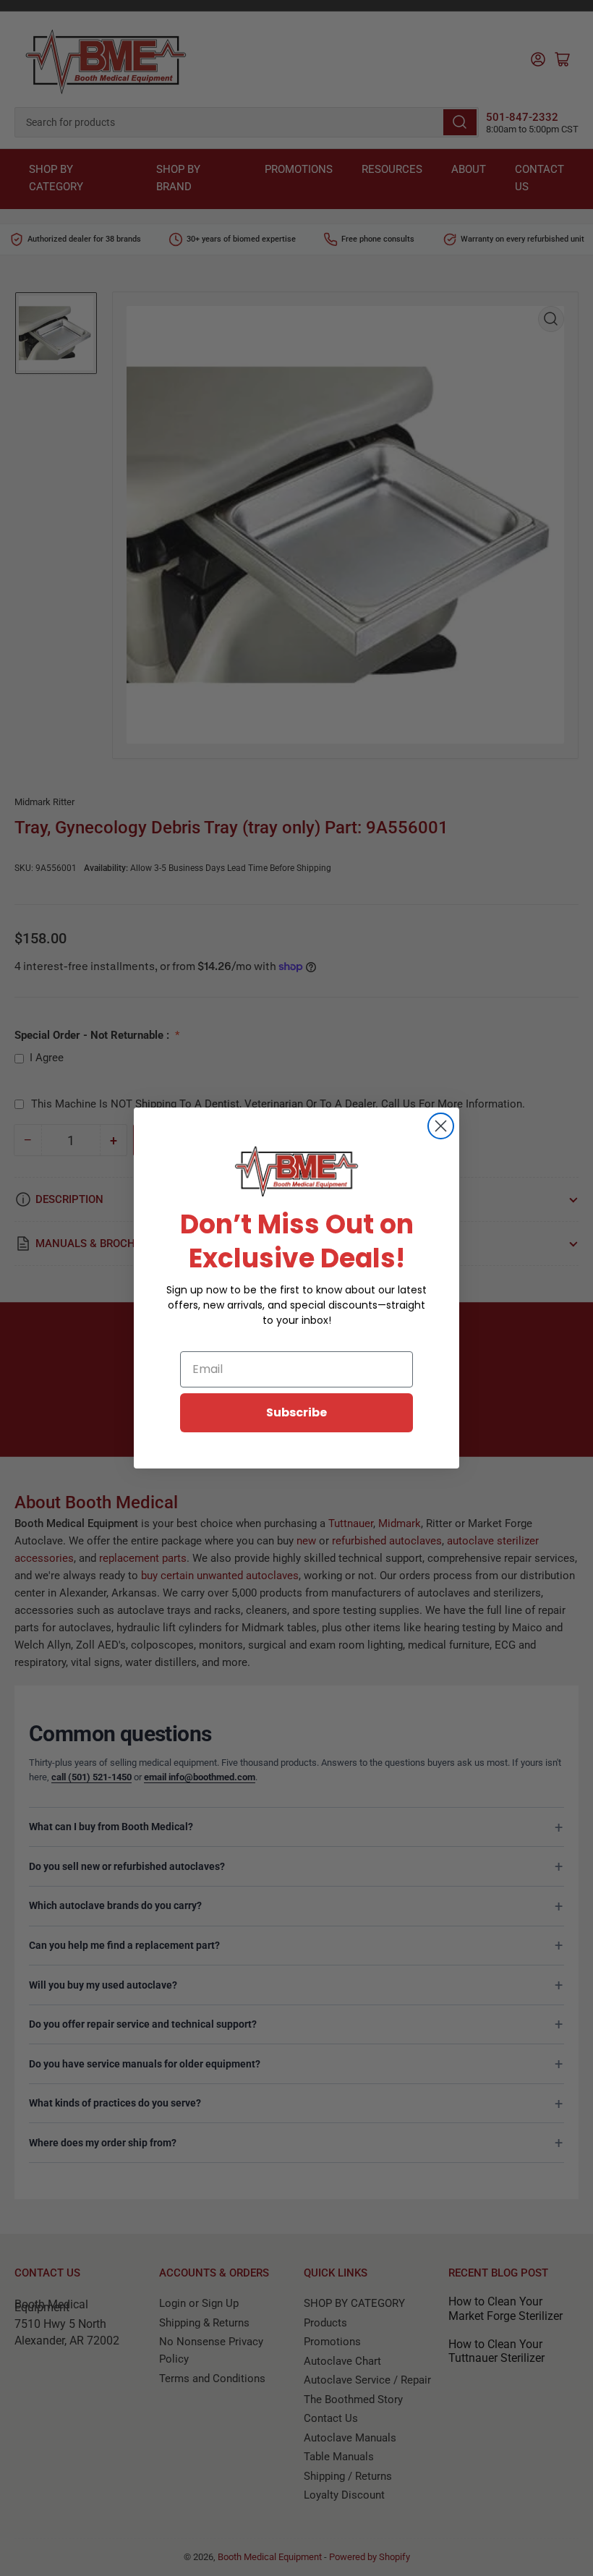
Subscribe (296, 1412)
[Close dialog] (441, 1126)
